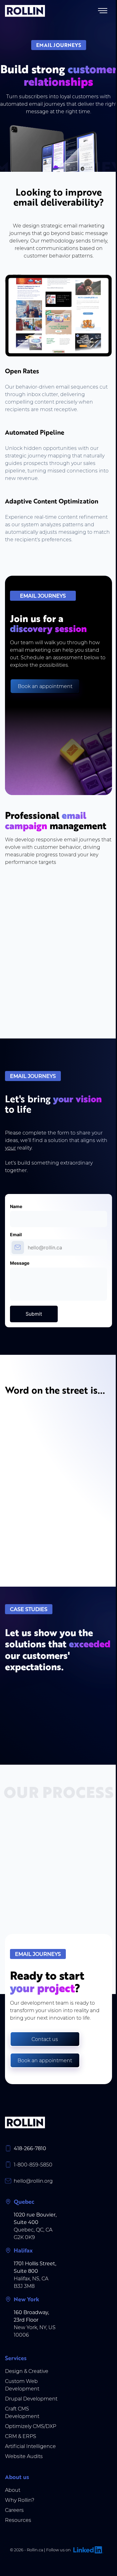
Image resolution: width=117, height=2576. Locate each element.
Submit (34, 1314)
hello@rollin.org (33, 2181)
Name (16, 1206)
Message (20, 1263)
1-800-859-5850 (33, 2164)
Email (16, 1235)
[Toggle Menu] (103, 11)
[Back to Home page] (25, 11)
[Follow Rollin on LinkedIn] (87, 2550)
